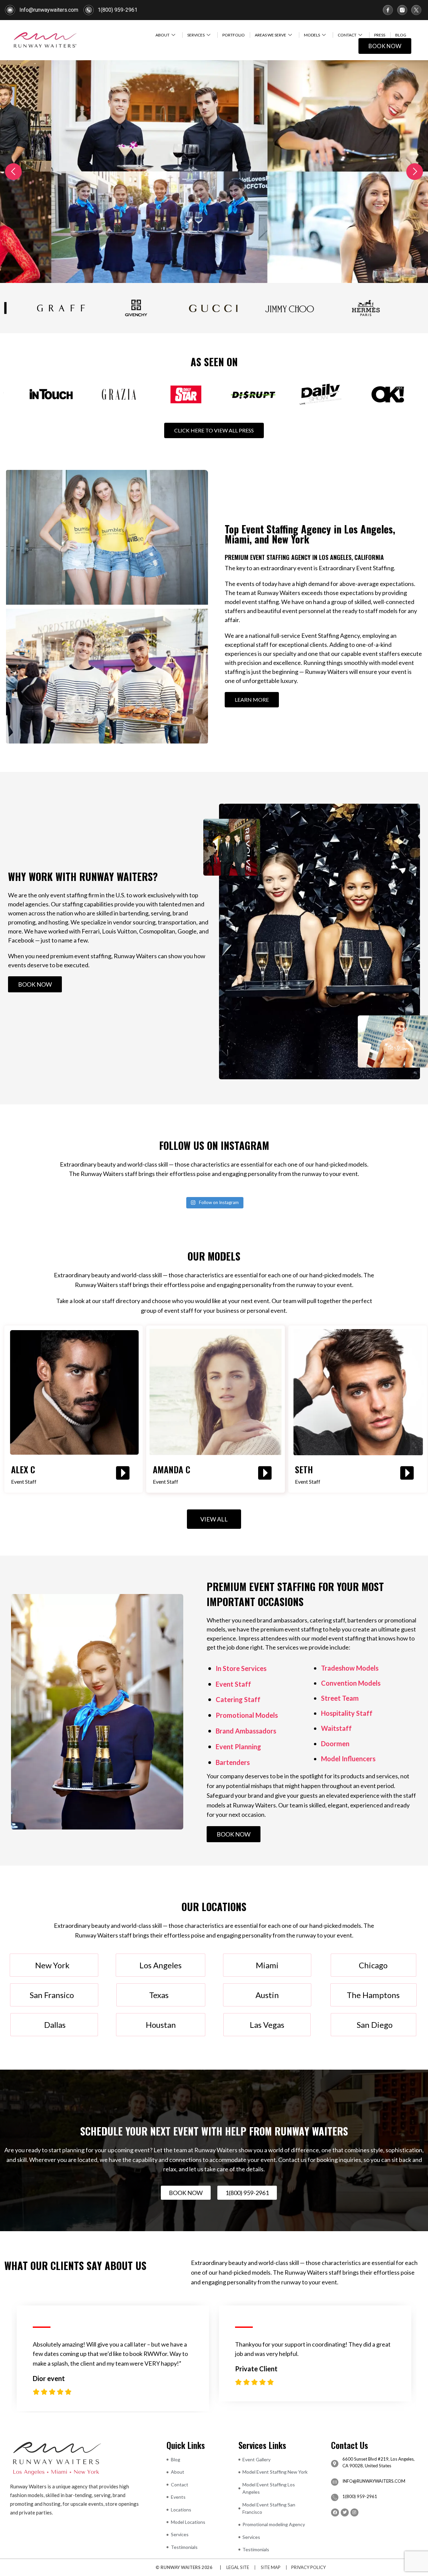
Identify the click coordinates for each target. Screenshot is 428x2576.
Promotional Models (247, 1714)
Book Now (385, 46)
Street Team (340, 1697)
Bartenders (233, 1761)
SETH (304, 1469)
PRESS (380, 35)
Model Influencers (348, 1758)
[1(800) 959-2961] (335, 2497)
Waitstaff (336, 1727)
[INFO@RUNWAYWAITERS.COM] (335, 2481)
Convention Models (351, 1682)
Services (196, 35)
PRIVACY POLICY (308, 2566)
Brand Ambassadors (246, 1730)
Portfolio (234, 35)
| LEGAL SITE (233, 2566)
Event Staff (233, 1683)
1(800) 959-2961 (360, 2496)
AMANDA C (172, 1469)
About (163, 35)
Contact (347, 35)
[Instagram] (354, 2512)
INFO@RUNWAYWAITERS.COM (374, 2480)
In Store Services (241, 1667)
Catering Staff (238, 1699)
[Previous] (13, 171)
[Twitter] (345, 2512)
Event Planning (238, 1746)
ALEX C (23, 1469)
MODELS (312, 35)
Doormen (335, 1743)
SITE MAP (271, 2566)
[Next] (415, 171)
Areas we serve (271, 35)
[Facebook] (335, 2512)
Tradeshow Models (350, 1667)
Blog (401, 35)
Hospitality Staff (347, 1712)
